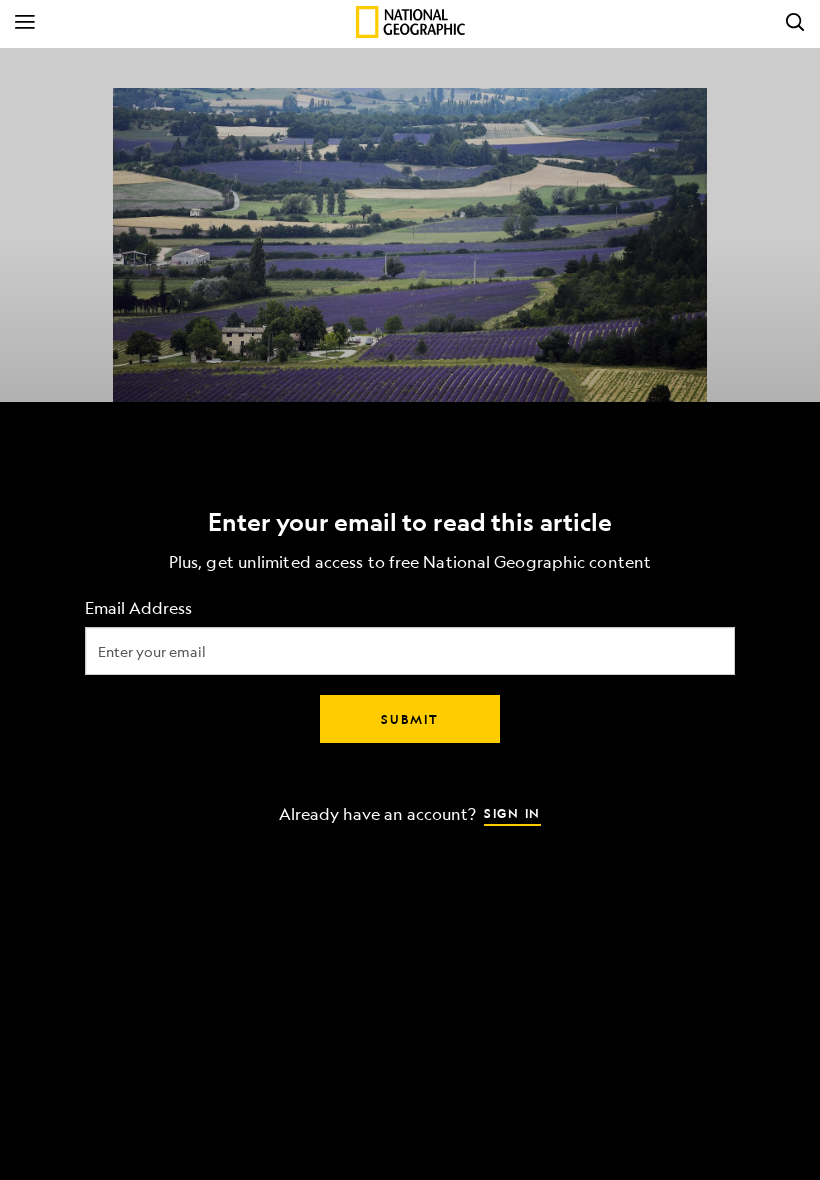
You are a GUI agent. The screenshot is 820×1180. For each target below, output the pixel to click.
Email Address (138, 608)
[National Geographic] (410, 22)
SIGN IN (512, 813)
